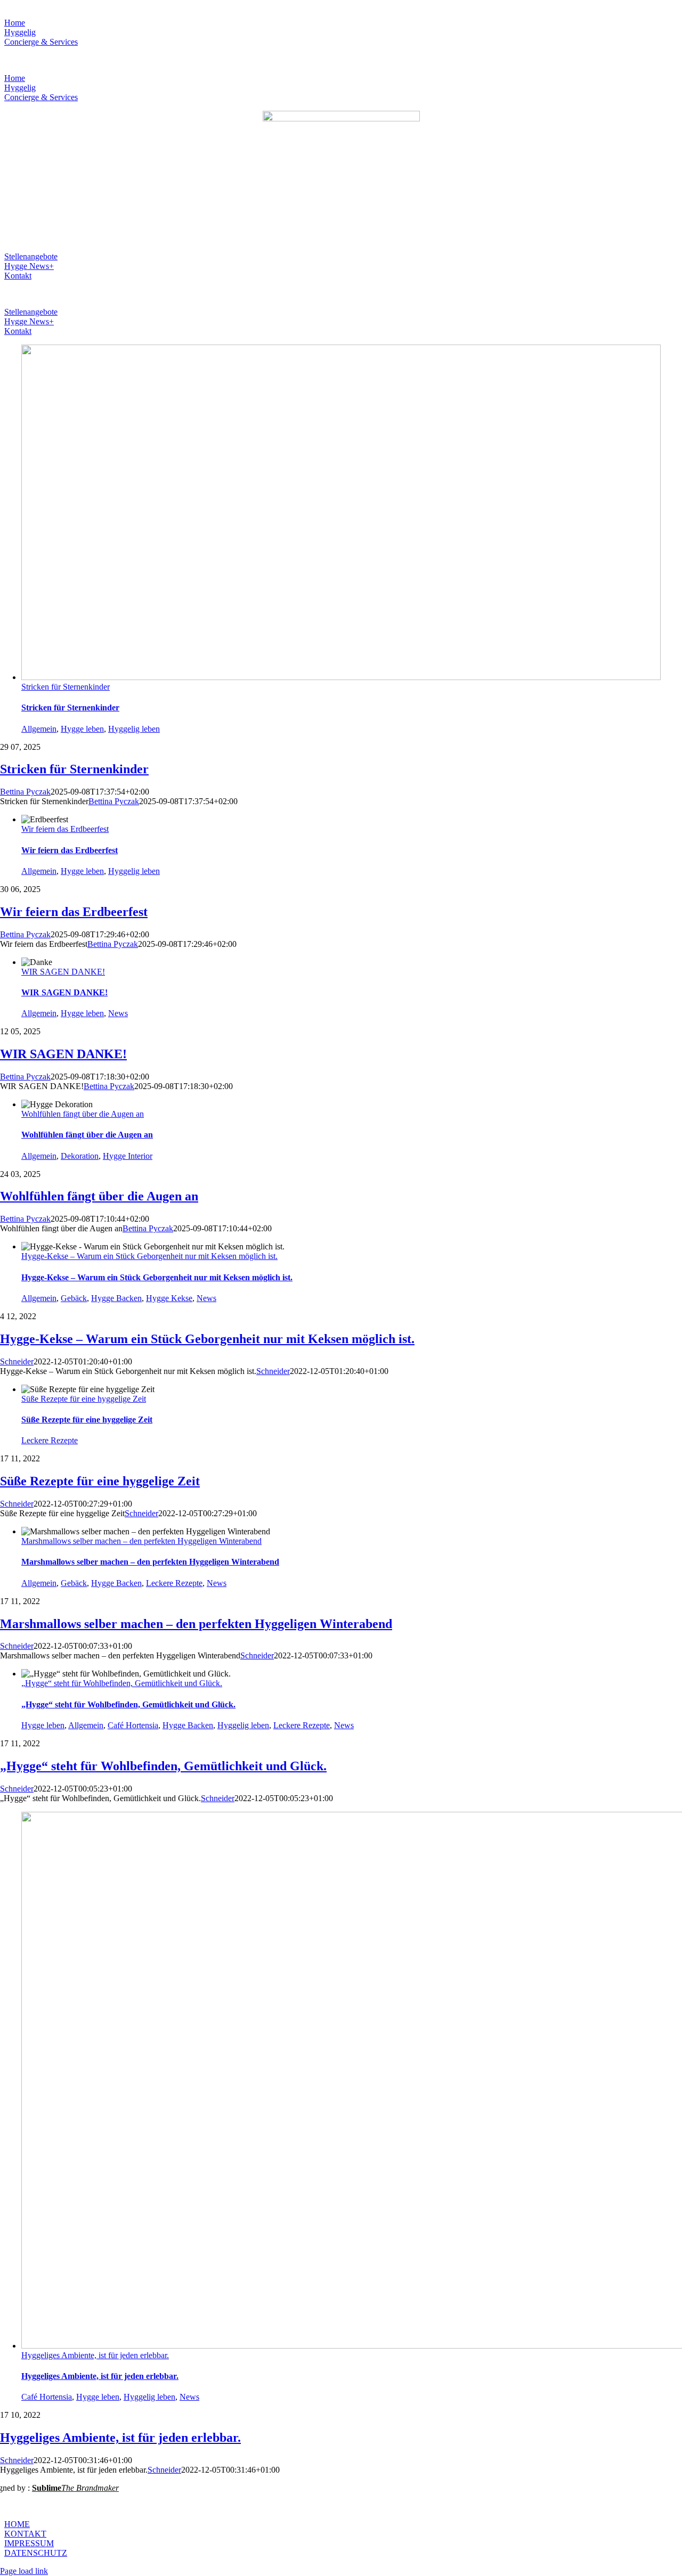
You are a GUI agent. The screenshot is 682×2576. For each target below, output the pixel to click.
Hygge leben (82, 729)
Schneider (17, 1361)
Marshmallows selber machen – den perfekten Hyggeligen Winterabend (141, 1541)
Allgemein (39, 729)
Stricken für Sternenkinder (66, 687)
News (118, 1013)
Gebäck (74, 1298)
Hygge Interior (128, 1156)
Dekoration (80, 1156)
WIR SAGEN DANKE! (63, 972)
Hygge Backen (116, 1298)
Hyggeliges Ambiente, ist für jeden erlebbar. (95, 2355)
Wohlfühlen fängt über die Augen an (83, 1114)
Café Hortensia (133, 1725)
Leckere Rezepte (50, 1440)
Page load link (24, 2571)
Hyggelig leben (134, 729)
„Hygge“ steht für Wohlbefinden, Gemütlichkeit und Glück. (122, 1683)
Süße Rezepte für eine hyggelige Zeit (84, 1399)
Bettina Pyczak (25, 792)
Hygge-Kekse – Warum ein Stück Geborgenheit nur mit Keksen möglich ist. (149, 1256)
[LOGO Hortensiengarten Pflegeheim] (341, 118)
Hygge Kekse (169, 1298)
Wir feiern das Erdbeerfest (65, 829)
